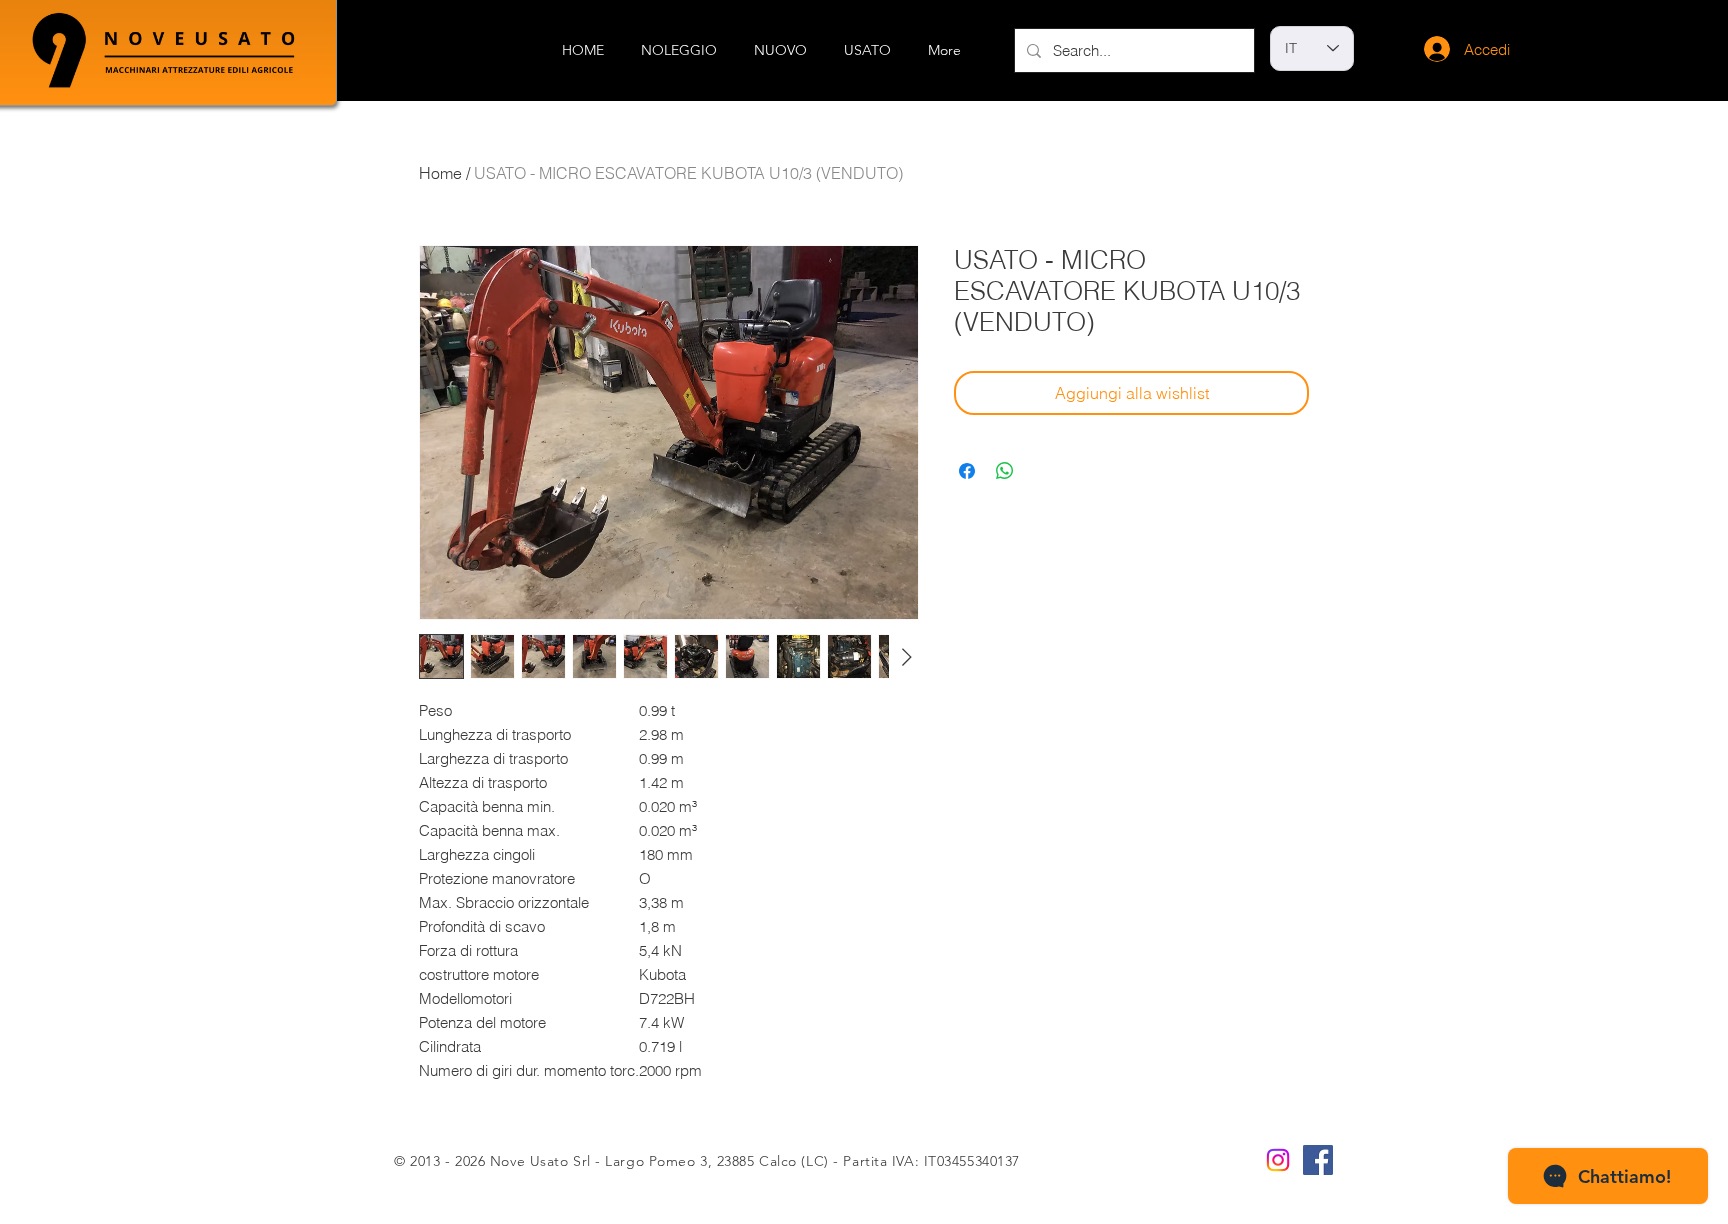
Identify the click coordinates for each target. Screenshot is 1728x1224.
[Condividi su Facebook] (967, 471)
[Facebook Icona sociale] (1318, 1160)
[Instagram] (1278, 1160)
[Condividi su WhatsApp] (1005, 471)
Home (440, 173)
